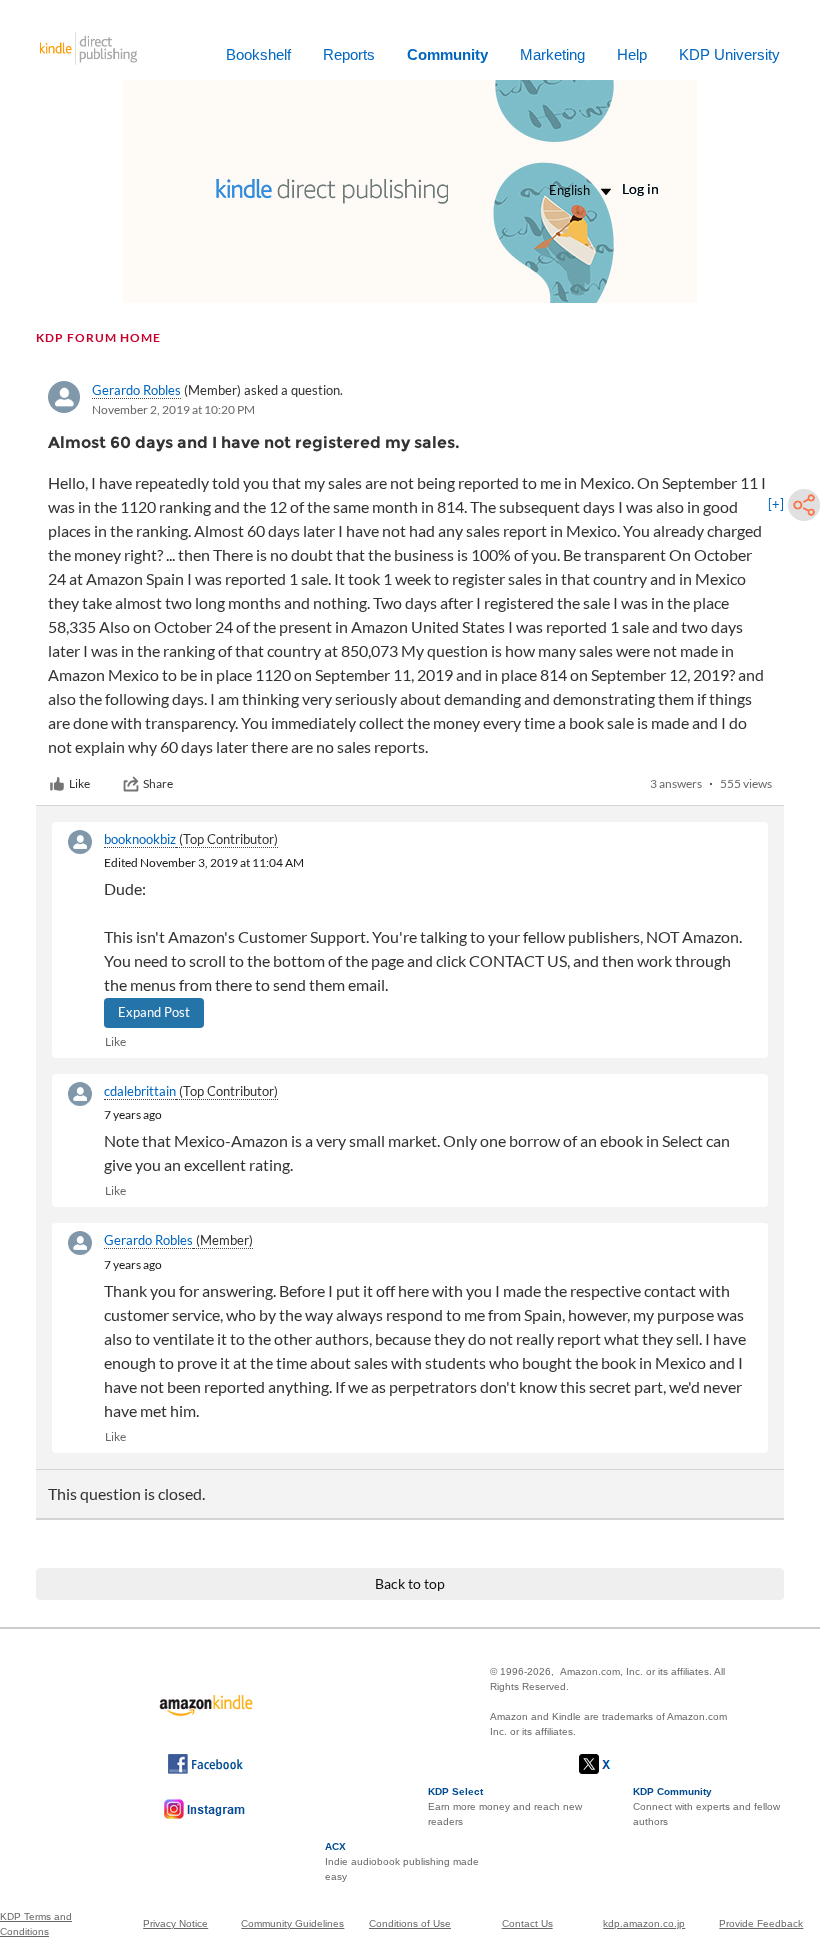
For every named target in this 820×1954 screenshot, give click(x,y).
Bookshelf (258, 54)
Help (632, 54)
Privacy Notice (175, 1923)
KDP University (729, 54)
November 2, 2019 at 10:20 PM (173, 409)
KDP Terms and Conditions (36, 1924)
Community (447, 54)
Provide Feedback (761, 1923)
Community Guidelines (292, 1923)
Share (158, 783)
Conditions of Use (410, 1923)
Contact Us (527, 1923)
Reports (349, 54)
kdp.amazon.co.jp (644, 1923)
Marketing (552, 54)
